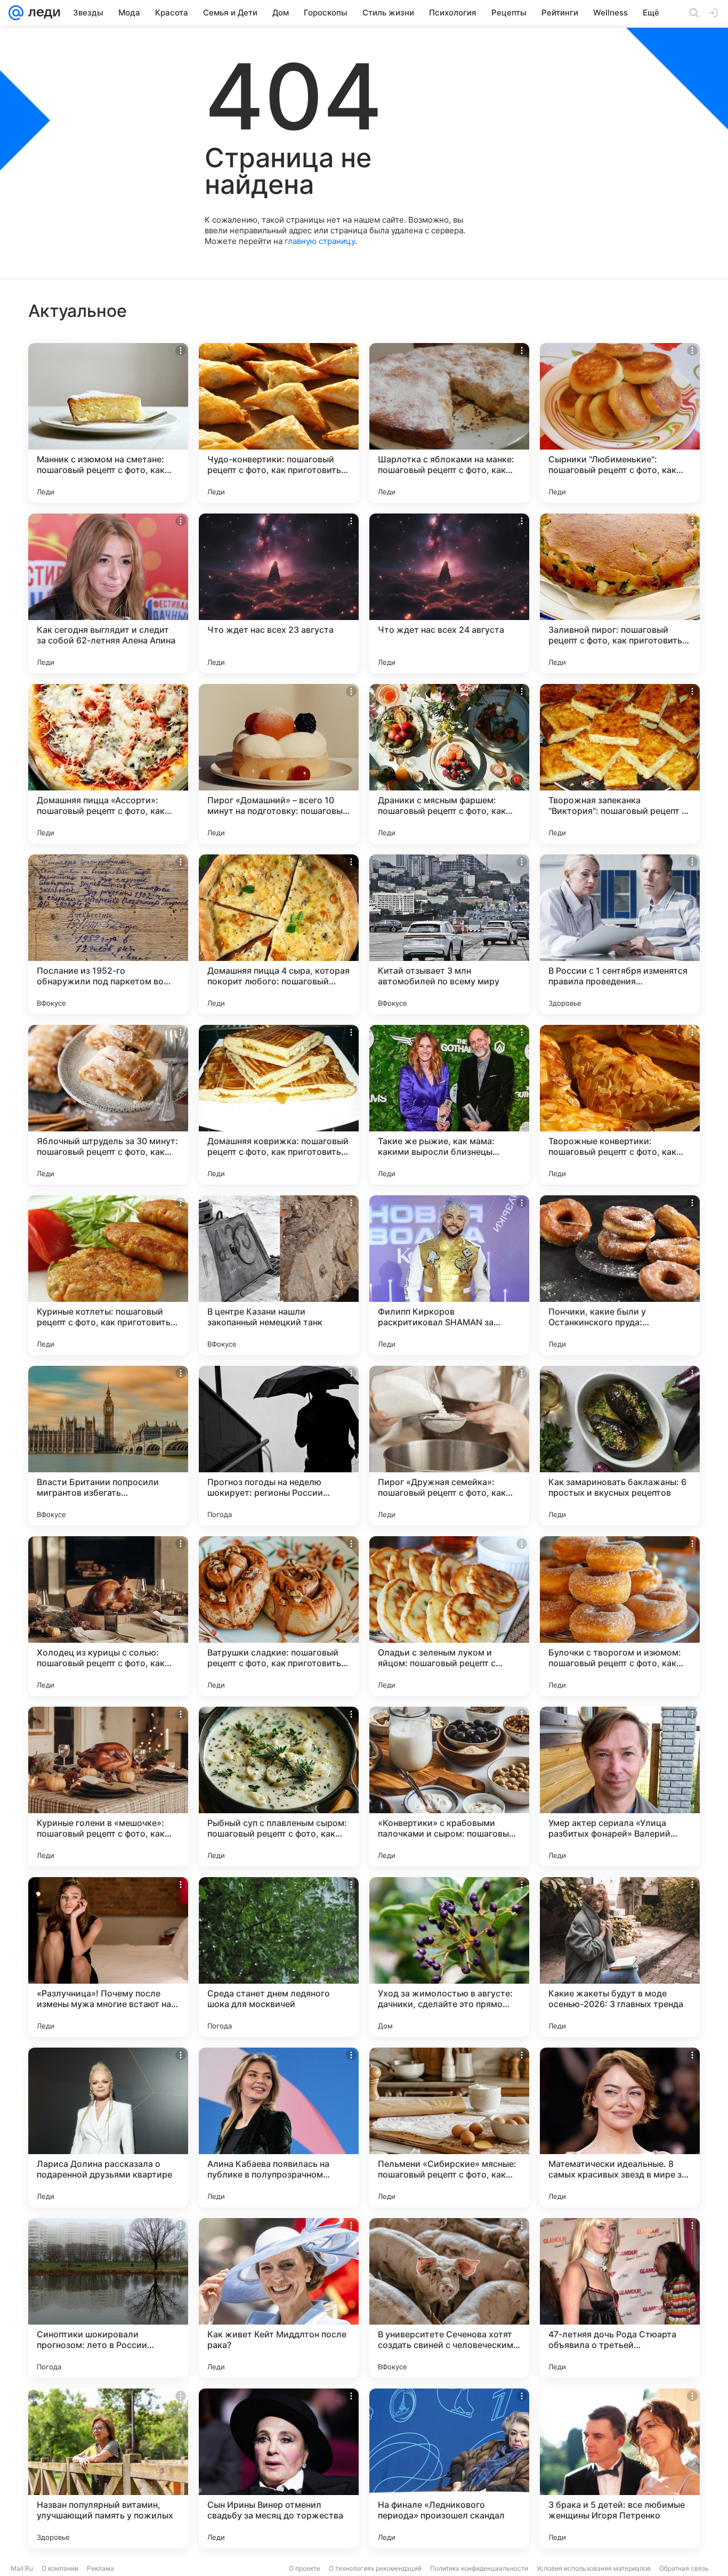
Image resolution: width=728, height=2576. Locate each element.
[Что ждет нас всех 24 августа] (449, 593)
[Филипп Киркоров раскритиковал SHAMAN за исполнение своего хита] (449, 1275)
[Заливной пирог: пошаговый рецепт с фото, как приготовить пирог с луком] (620, 593)
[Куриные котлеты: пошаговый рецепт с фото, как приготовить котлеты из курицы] (108, 1275)
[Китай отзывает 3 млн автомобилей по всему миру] (449, 934)
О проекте (305, 2568)
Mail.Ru (22, 2568)
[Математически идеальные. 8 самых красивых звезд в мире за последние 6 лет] (620, 2127)
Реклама (100, 2568)
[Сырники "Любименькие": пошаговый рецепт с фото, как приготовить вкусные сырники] (620, 423)
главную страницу (320, 241)
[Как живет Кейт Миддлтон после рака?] (279, 2298)
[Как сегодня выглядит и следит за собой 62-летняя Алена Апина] (108, 593)
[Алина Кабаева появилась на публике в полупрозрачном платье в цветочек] (279, 2127)
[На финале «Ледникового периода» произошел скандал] (449, 2468)
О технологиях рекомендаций (375, 2568)
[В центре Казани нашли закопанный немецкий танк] (279, 1275)
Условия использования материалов (594, 2568)
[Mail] (16, 13)
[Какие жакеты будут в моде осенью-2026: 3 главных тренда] (620, 1957)
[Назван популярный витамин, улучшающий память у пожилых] (108, 2468)
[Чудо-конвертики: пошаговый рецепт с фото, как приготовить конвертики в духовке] (279, 423)
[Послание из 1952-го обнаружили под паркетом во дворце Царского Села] (108, 934)
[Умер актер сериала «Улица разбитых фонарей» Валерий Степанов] (620, 1787)
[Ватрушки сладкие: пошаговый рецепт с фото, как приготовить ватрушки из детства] (279, 1616)
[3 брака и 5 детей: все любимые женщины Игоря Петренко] (620, 2468)
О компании (60, 2568)
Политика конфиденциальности (479, 2568)
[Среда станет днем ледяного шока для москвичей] (279, 1957)
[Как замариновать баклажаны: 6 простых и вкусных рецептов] (620, 1446)
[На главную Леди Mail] (42, 13)
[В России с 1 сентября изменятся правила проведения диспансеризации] (620, 934)
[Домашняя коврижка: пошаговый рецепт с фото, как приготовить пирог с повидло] (279, 1105)
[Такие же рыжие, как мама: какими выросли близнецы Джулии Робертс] (449, 1105)
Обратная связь (684, 2568)
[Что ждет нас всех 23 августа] (279, 593)
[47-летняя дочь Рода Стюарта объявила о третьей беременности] (620, 2298)
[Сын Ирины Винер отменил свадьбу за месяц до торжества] (279, 2468)
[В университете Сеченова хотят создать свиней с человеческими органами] (449, 2298)
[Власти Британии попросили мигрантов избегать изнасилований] (108, 1446)
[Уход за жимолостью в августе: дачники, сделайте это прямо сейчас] (449, 1957)
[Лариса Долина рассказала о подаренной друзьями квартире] (108, 2127)
